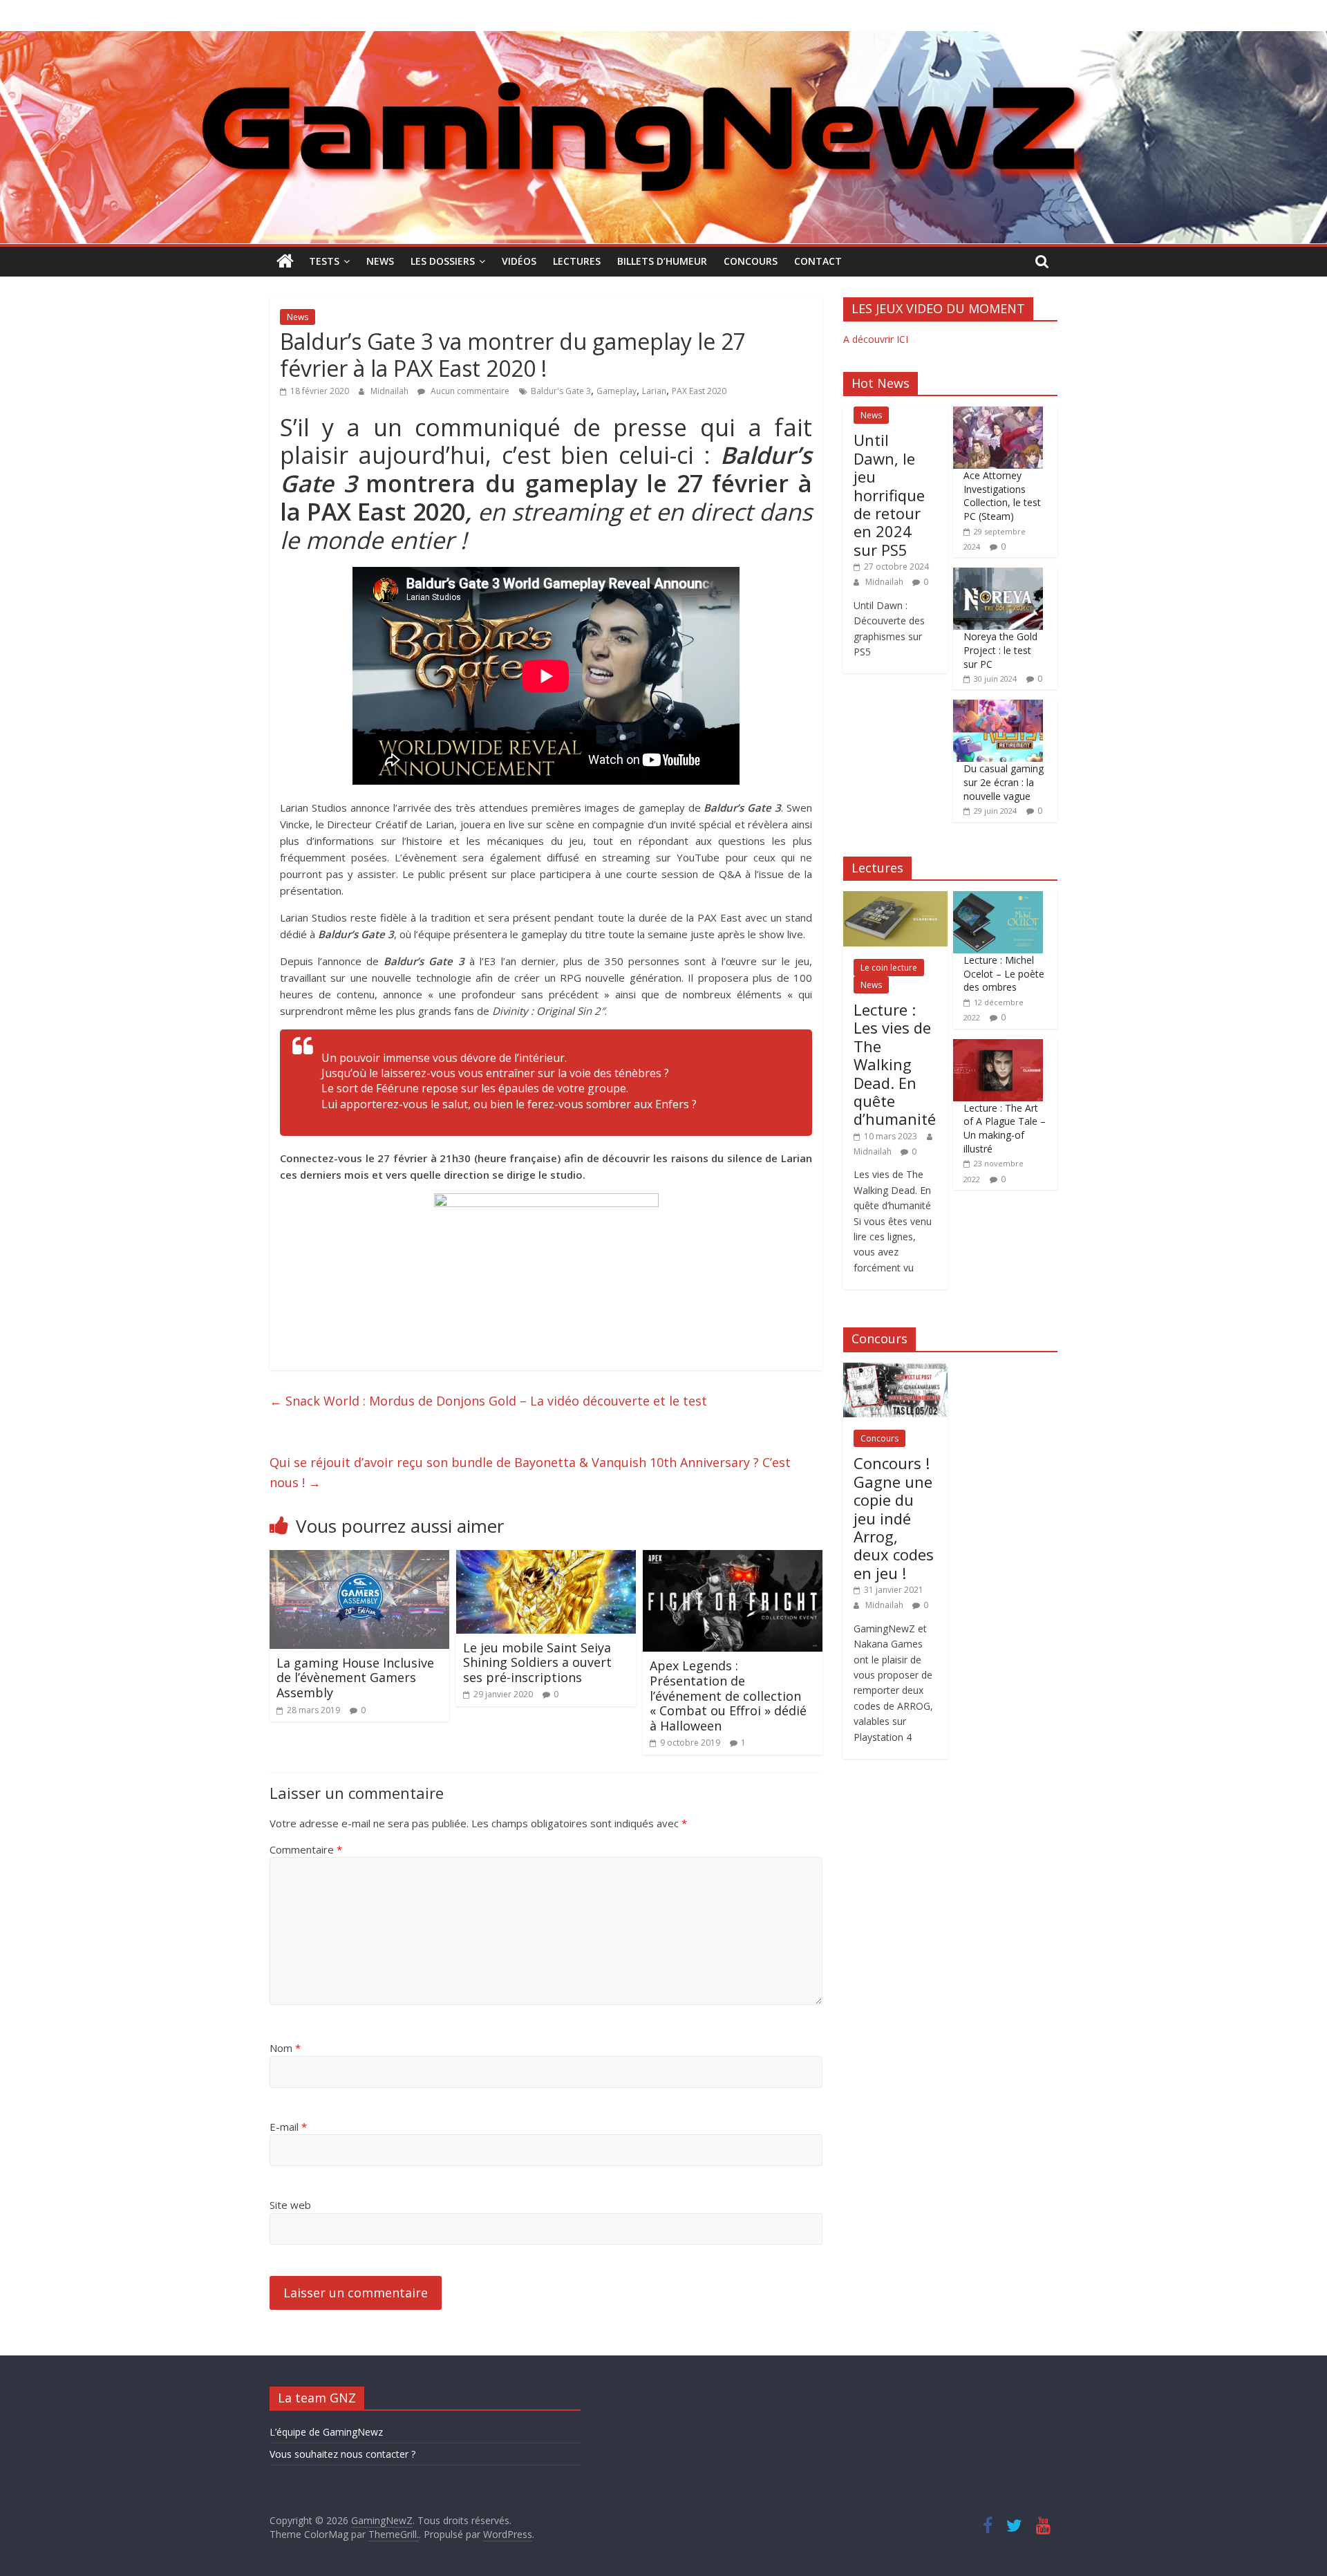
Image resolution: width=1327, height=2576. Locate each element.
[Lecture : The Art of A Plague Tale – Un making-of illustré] (998, 1046)
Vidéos (519, 261)
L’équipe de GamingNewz (326, 2432)
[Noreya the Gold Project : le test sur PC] (998, 575)
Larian (654, 391)
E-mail (288, 2127)
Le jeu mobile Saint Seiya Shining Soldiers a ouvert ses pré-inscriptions (537, 1662)
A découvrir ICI (876, 339)
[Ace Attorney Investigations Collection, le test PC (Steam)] (998, 414)
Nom (285, 2048)
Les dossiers (443, 261)
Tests (324, 261)
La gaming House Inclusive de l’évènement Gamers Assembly (355, 1678)
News (380, 261)
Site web (290, 2205)
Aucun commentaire (469, 391)
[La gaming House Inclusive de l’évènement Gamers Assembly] (359, 1558)
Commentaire (306, 1849)
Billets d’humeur (662, 261)
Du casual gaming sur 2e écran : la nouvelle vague (1004, 782)
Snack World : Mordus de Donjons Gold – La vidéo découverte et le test (488, 1401)
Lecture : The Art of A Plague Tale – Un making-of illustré (1005, 1128)
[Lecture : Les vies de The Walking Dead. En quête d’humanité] (895, 898)
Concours (751, 261)
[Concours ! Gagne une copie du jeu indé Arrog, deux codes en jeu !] (895, 1370)
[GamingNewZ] (663, 39)
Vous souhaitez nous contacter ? (342, 2454)
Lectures (577, 261)
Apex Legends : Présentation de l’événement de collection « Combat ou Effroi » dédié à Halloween (728, 1695)
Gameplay (617, 391)
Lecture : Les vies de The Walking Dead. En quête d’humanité (895, 1064)
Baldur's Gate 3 (561, 391)
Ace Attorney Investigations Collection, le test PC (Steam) (1002, 496)
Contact (818, 261)
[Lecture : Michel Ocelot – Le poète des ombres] (998, 898)
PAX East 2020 (699, 391)
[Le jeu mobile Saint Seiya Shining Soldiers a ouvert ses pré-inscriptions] (546, 1558)
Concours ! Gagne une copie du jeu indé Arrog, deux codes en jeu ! (894, 1518)
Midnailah (390, 391)
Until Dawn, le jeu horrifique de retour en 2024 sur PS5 (889, 494)
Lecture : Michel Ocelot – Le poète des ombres (1004, 973)
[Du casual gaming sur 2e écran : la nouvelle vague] (998, 707)
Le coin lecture (889, 968)
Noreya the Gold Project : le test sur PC (1000, 650)
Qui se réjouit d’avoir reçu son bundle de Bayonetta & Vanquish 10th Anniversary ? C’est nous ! (530, 1472)
